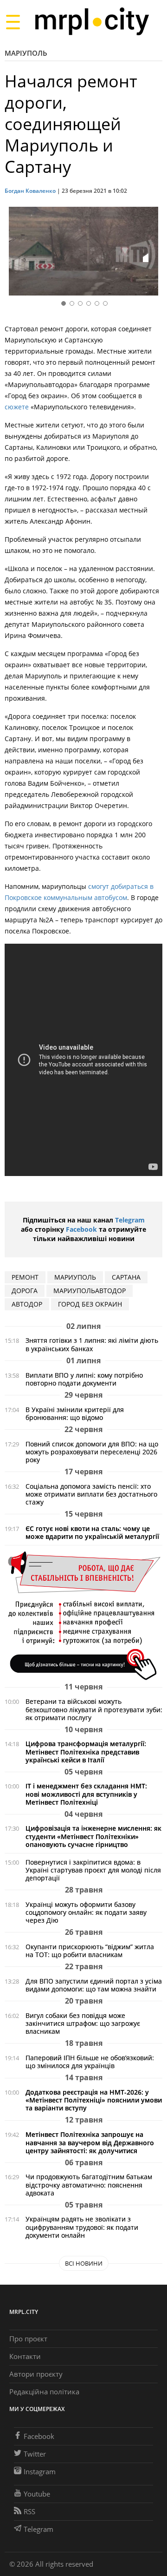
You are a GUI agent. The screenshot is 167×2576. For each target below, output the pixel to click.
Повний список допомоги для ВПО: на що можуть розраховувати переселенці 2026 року (92, 1452)
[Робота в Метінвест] (83, 1615)
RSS (29, 2511)
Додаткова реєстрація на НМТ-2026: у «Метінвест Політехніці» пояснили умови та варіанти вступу (94, 2100)
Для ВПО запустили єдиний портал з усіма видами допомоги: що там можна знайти (94, 1985)
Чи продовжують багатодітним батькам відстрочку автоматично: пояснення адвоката (89, 2185)
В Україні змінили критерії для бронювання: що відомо (75, 1413)
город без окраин (90, 1304)
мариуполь (75, 1277)
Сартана (126, 1277)
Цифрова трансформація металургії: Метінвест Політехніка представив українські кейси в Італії (86, 1751)
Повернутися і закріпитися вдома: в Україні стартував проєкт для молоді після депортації (93, 1870)
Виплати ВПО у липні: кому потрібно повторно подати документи (84, 1379)
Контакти (25, 2356)
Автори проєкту (36, 2374)
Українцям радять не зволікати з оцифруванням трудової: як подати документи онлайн (82, 2227)
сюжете (17, 407)
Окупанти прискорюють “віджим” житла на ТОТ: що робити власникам (90, 1951)
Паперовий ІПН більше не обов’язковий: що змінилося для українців (90, 2062)
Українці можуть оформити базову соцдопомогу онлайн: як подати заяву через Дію (86, 1912)
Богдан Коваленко (30, 191)
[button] (152, 253)
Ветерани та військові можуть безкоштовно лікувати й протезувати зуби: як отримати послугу (94, 1709)
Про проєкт (28, 2339)
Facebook (81, 1229)
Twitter (35, 2454)
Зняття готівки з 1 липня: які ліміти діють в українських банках (92, 1344)
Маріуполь (26, 53)
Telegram (130, 1220)
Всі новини (84, 2263)
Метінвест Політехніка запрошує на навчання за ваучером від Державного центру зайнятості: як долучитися (90, 2142)
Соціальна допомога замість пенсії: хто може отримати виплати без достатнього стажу (91, 1494)
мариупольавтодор (90, 1291)
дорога (25, 1291)
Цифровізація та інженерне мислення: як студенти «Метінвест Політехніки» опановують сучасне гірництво (93, 1836)
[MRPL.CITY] (92, 22)
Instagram (40, 2471)
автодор (27, 1304)
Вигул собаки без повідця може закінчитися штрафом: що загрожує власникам (83, 2023)
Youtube (37, 2494)
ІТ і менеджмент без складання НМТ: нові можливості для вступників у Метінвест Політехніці (86, 1794)
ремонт (25, 1277)
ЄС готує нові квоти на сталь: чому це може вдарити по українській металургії (92, 1532)
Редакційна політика (44, 2392)
